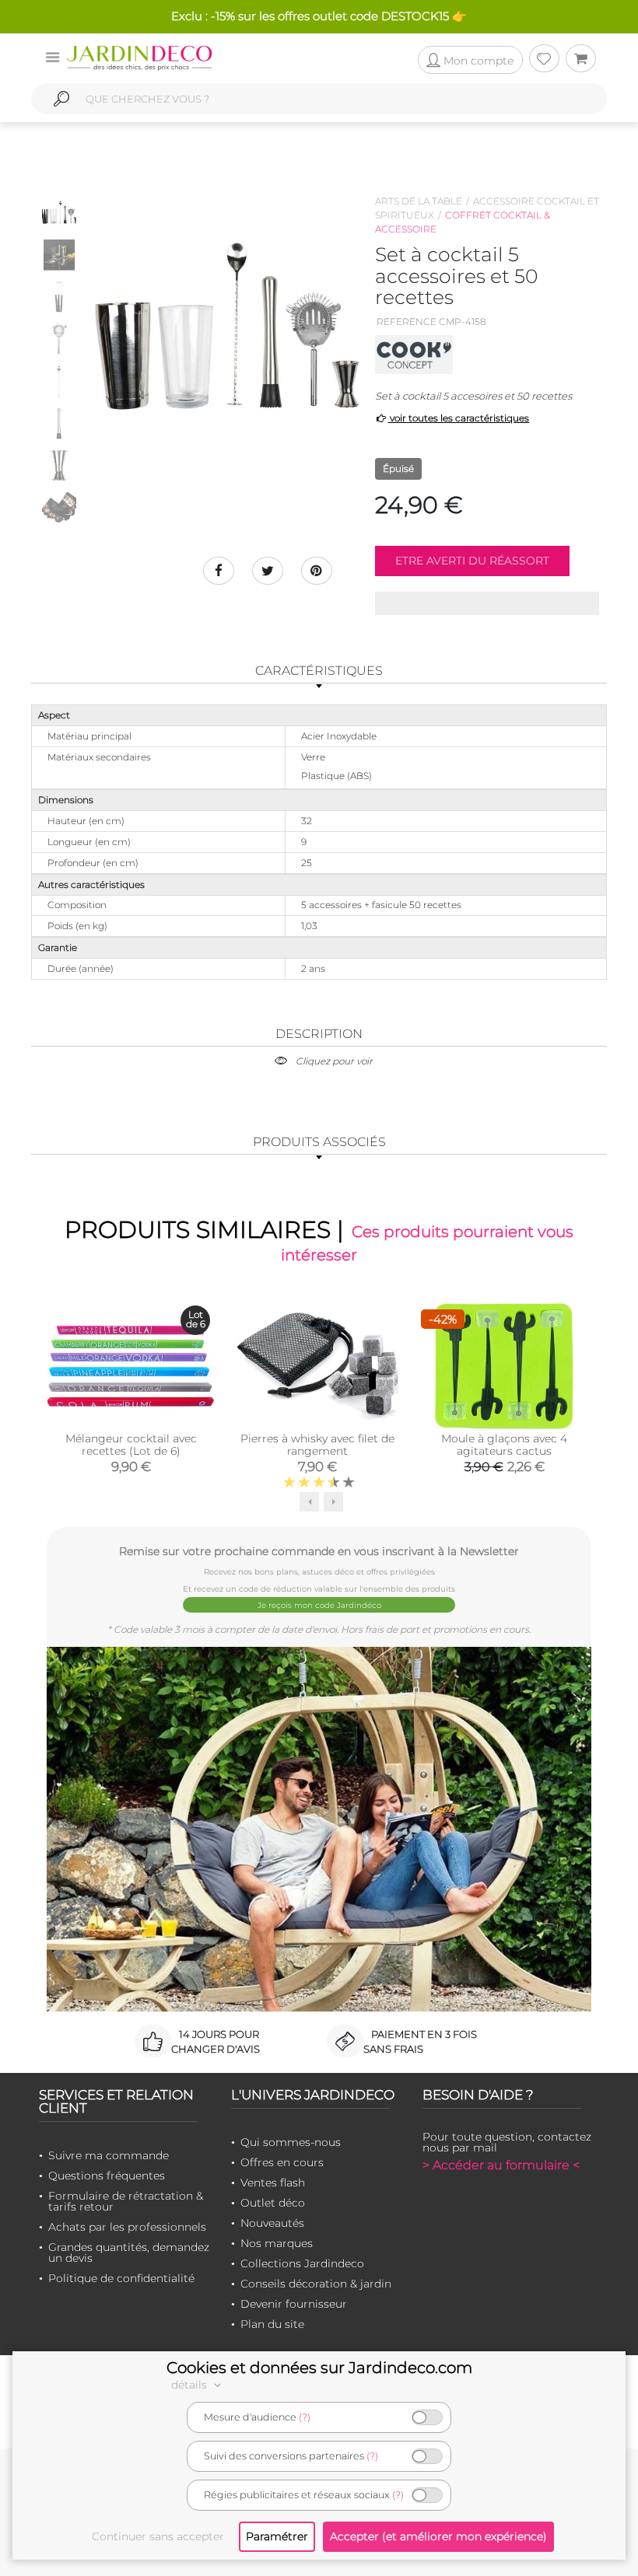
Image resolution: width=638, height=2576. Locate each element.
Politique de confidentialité (121, 2278)
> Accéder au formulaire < (501, 2165)
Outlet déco (273, 2203)
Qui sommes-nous (291, 2142)
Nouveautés (272, 2223)
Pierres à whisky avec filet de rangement (317, 1445)
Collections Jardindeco (302, 2263)
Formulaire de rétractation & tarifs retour (126, 2201)
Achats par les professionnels (127, 2227)
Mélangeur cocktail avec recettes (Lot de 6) (131, 1445)
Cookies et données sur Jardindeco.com (319, 2368)
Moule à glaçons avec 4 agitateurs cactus (504, 1445)
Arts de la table (419, 201)
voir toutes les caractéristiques (458, 418)
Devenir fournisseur (294, 2304)
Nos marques (277, 2243)
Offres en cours (282, 2162)
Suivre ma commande (109, 2155)
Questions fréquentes (107, 2176)
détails (191, 2385)
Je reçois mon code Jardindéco (319, 1605)
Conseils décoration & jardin (316, 2284)
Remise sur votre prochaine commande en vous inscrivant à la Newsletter (319, 1551)
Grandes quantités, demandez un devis (129, 2253)
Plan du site (272, 2324)
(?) (305, 2417)
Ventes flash (273, 2183)
